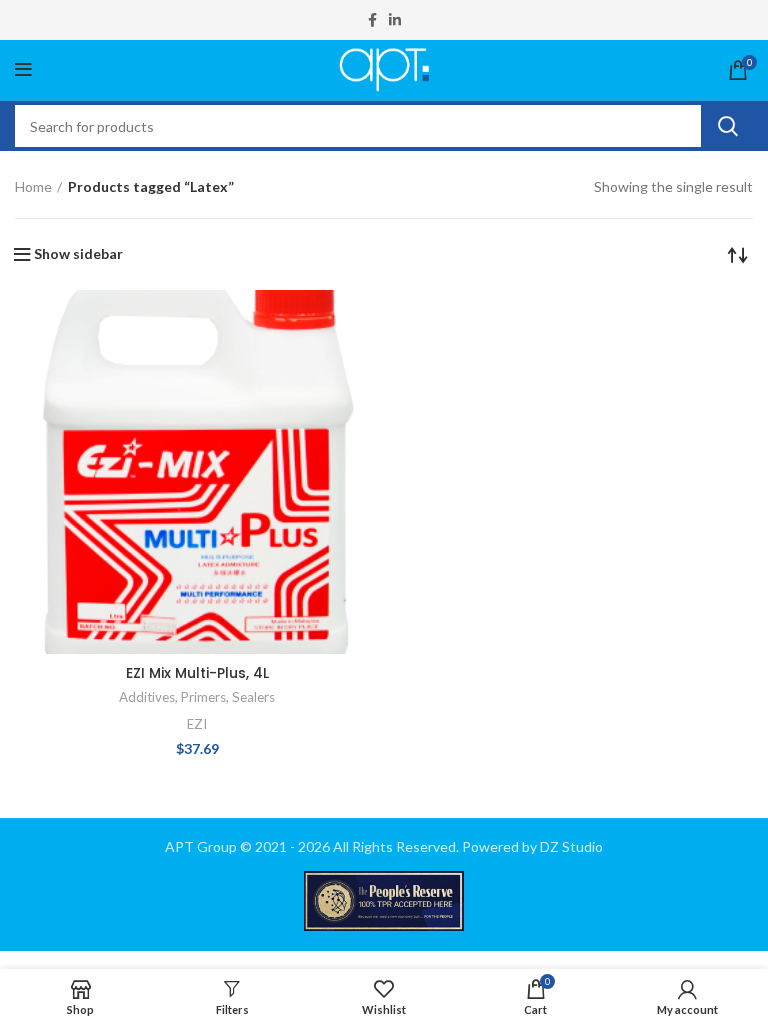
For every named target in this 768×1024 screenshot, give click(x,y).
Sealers (253, 697)
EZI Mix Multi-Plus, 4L (197, 673)
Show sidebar (78, 254)
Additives (147, 697)
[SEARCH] (727, 126)
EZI (197, 724)
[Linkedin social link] (395, 20)
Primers (203, 697)
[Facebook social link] (372, 20)
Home (33, 186)
